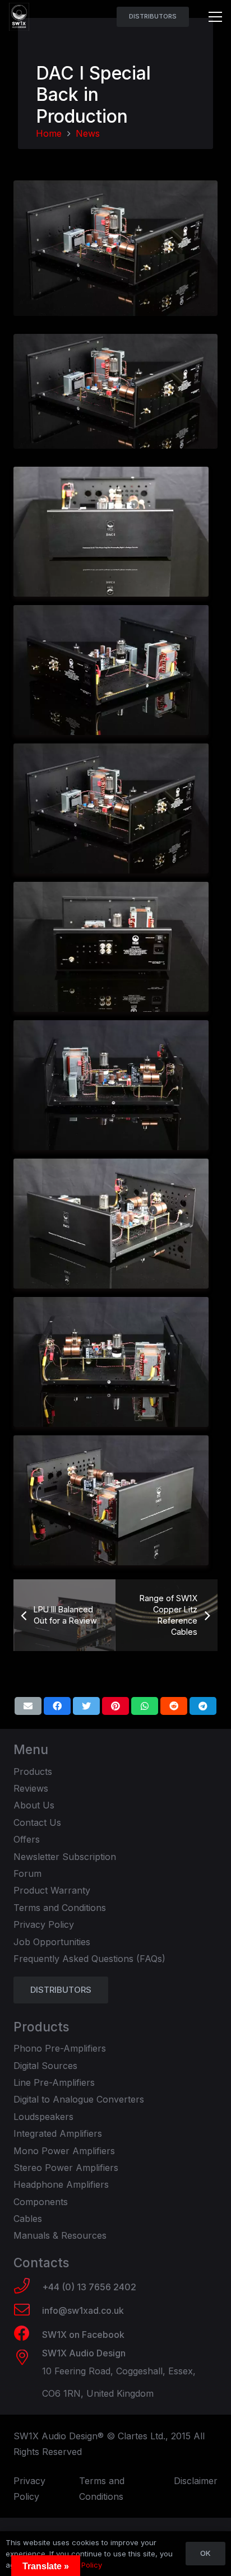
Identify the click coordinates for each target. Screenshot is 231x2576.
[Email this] (28, 1706)
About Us (34, 1805)
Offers (27, 1839)
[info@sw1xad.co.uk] (28, 2311)
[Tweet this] (86, 1706)
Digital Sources (45, 2066)
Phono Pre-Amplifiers (60, 2048)
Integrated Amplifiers (58, 2133)
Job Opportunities (52, 1942)
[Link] (19, 17)
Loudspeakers (43, 2117)
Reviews (31, 1788)
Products (33, 1771)
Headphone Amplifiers (61, 2184)
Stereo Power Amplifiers (66, 2168)
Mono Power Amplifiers (64, 2151)
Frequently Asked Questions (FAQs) (89, 1959)
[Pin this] (115, 1706)
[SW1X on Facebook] (28, 2335)
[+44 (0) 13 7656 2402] (28, 2287)
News (88, 133)
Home (49, 133)
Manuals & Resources (60, 2235)
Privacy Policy (44, 1924)
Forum (27, 1873)
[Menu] (215, 17)
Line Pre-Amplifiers (54, 2082)
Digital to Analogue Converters (79, 2099)
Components (41, 2202)
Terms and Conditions (60, 1908)
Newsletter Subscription (65, 1857)
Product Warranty (52, 1890)
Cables (28, 2219)
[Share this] (57, 1706)
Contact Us (37, 1822)
